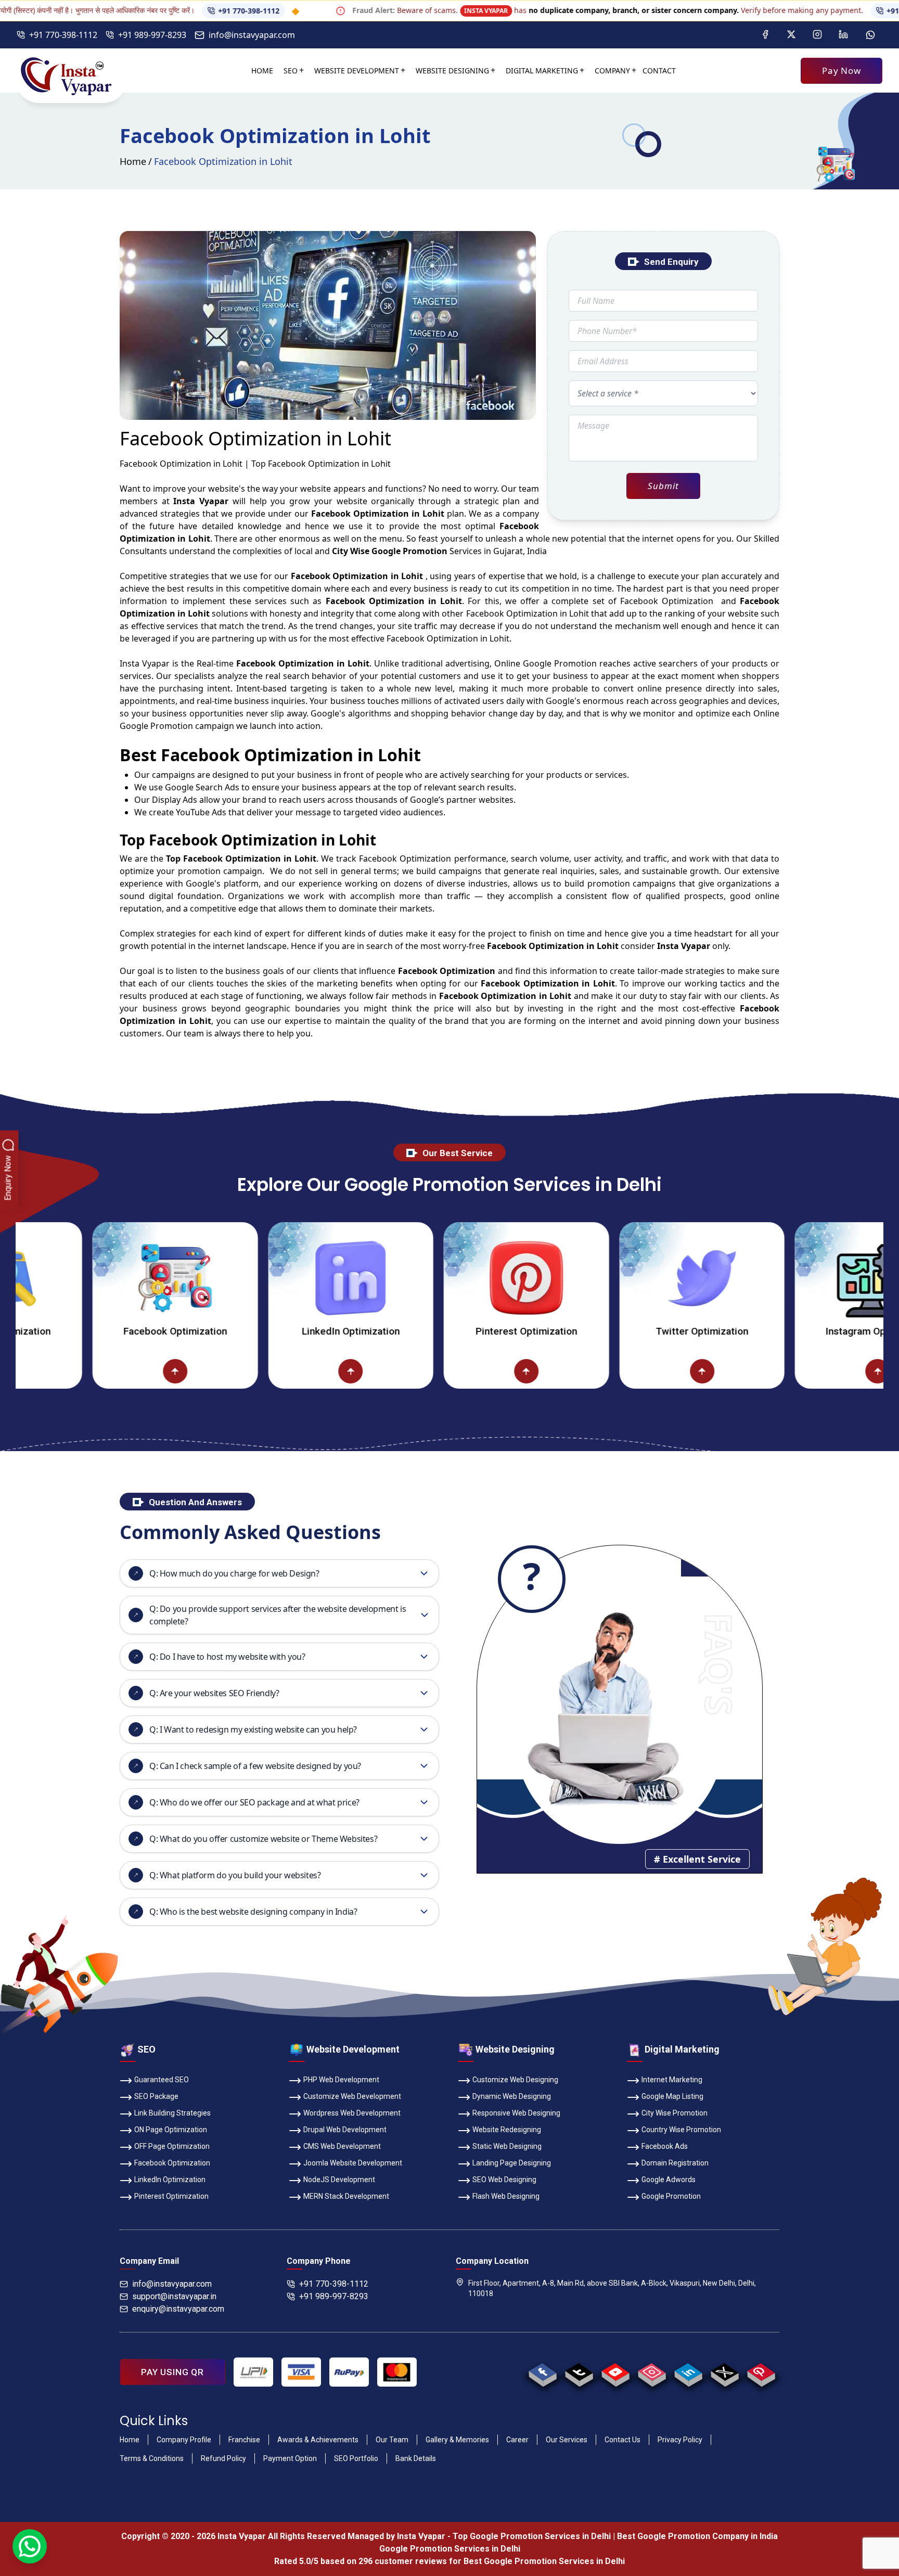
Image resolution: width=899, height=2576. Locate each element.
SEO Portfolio (356, 2458)
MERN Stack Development (346, 2196)
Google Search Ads (202, 787)
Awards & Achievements (318, 2440)
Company (612, 71)
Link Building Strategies (172, 2113)
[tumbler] (579, 2372)
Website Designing (452, 71)
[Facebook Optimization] (93, 1278)
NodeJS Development (339, 2180)
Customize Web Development (352, 2096)
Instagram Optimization (795, 1331)
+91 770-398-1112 (171, 11)
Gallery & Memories (457, 2440)
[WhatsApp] (870, 35)
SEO (291, 71)
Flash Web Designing (506, 2196)
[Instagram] (817, 35)
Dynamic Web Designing (512, 2096)
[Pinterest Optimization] (444, 1278)
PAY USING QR (172, 2372)
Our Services (567, 2440)
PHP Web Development (341, 2080)
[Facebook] (765, 35)
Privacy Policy (680, 2440)
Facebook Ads (665, 2146)
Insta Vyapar (145, 663)
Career (517, 2440)
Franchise (244, 2440)
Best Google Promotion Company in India (697, 2536)
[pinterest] (761, 2372)
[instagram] (652, 2372)
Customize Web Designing (515, 2080)
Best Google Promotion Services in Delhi (544, 2561)
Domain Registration (675, 2163)
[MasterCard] (397, 2372)
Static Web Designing (507, 2146)
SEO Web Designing (504, 2180)
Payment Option (290, 2458)
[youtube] (615, 2372)
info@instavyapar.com (252, 35)
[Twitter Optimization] (619, 1278)
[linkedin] (688, 2372)
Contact (659, 71)
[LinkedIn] (843, 35)
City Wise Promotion (675, 2113)
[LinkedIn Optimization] (268, 1278)
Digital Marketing (542, 71)
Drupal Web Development (345, 2130)
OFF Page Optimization (172, 2146)
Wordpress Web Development (352, 2113)
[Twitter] (791, 35)
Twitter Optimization (619, 1331)
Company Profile (184, 2440)
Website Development (357, 71)
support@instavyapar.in (174, 2296)
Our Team (392, 2440)
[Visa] (301, 2372)
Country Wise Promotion (681, 2130)
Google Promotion (560, 663)
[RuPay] (349, 2372)
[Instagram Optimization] (795, 1278)
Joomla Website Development (353, 2163)
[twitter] (724, 2372)
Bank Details (416, 2458)
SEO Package (156, 2096)
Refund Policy (223, 2458)
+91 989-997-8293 (152, 35)
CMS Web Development (342, 2146)
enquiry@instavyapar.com (178, 2309)
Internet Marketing (672, 2080)
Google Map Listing (672, 2096)
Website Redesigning (507, 2130)
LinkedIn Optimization (268, 1331)
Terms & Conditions (152, 2458)
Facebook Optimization (92, 1331)
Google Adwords (669, 2180)
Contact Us (622, 2440)
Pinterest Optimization (444, 1331)
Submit (663, 486)
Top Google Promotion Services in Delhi (532, 2536)
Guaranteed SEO (162, 2080)
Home (262, 71)
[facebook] (542, 2372)
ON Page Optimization (171, 2130)
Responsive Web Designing (516, 2113)
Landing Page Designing (512, 2163)
